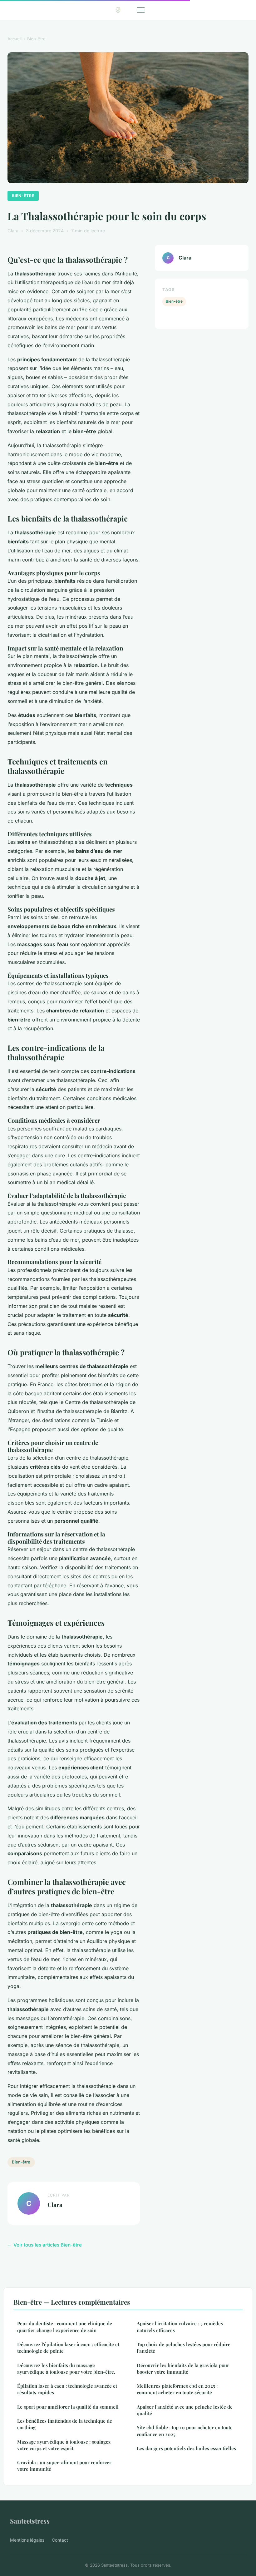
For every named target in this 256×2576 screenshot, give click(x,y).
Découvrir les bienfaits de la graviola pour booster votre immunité (183, 2368)
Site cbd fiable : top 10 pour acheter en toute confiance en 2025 (185, 2431)
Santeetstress (30, 2521)
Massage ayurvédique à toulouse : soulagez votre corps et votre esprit (64, 2445)
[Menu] (141, 10)
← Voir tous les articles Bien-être (45, 2245)
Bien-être (36, 39)
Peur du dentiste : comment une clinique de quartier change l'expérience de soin (65, 2327)
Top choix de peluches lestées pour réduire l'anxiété (184, 2348)
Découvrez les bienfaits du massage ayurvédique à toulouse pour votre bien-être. (66, 2368)
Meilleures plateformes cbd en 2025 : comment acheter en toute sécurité (177, 2389)
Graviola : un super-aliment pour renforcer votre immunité (64, 2466)
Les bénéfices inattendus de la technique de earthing (65, 2424)
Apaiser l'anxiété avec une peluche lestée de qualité (185, 2410)
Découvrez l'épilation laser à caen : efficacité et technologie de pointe (68, 2348)
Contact (60, 2540)
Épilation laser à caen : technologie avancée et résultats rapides (67, 2389)
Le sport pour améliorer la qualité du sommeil (68, 2407)
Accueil (15, 39)
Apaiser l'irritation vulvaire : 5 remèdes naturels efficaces (180, 2327)
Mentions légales (27, 2540)
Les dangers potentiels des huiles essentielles (186, 2448)
